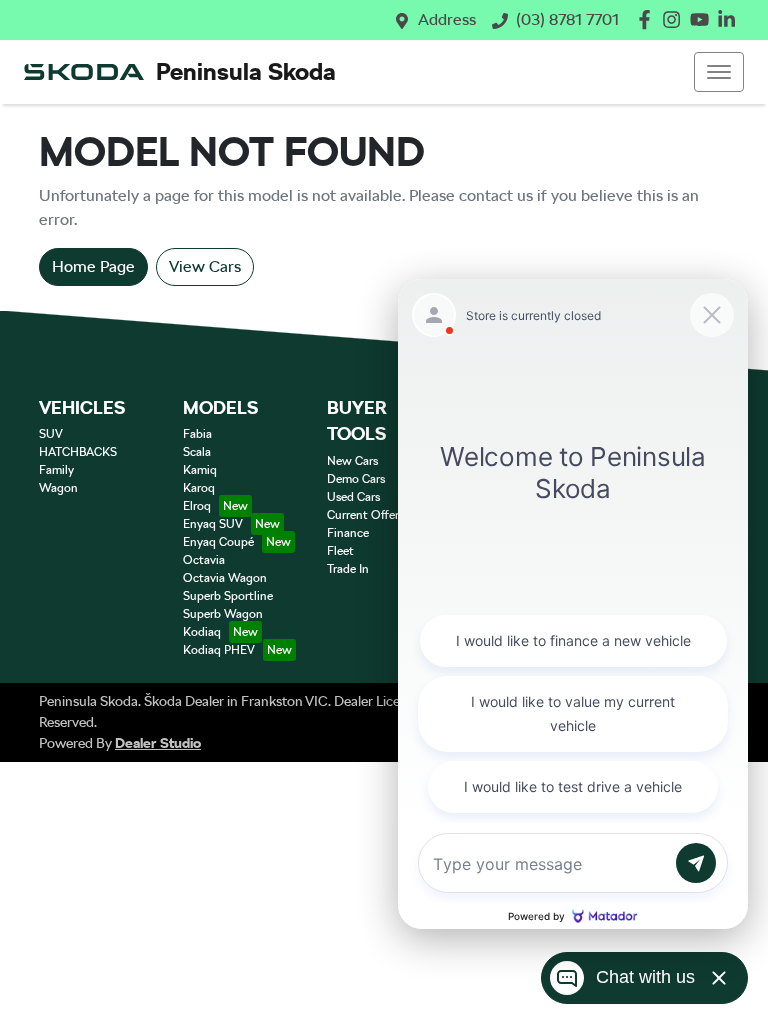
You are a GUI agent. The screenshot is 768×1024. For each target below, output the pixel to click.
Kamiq (200, 470)
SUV (51, 434)
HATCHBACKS (78, 452)
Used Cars (353, 497)
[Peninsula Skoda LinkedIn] (730, 19)
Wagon (58, 488)
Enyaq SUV (213, 524)
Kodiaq (202, 632)
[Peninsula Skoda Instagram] (675, 19)
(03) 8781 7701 (567, 19)
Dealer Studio (158, 743)
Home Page (93, 266)
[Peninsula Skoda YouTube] (703, 19)
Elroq (197, 506)
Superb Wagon (223, 614)
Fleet (340, 551)
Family (56, 470)
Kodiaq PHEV (219, 650)
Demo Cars (356, 479)
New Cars (352, 461)
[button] (719, 72)
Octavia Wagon (225, 578)
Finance (348, 533)
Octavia (204, 560)
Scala (197, 452)
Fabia (197, 434)
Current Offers (365, 515)
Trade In (348, 569)
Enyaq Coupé (218, 542)
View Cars (205, 266)
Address (447, 19)
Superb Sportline (228, 596)
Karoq (199, 488)
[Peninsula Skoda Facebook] (648, 19)
